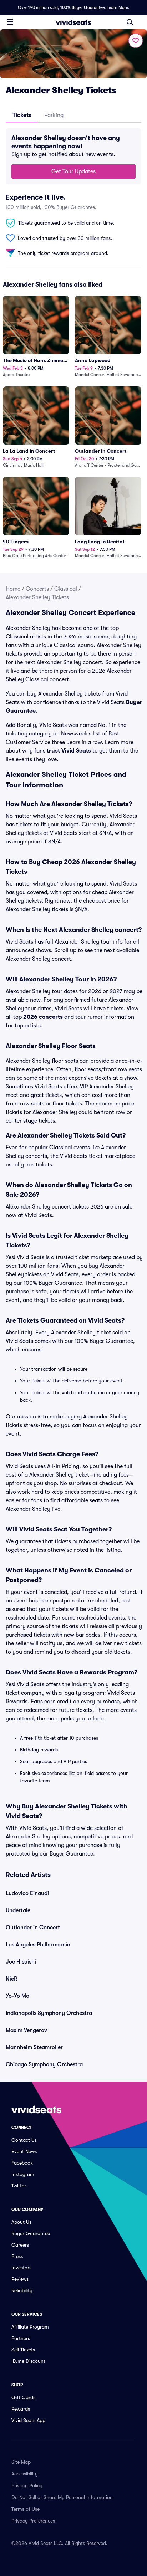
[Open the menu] (10, 22)
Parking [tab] (54, 115)
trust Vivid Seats (69, 751)
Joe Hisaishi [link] (21, 1962)
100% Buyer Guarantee (82, 7)
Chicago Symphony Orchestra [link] (44, 2064)
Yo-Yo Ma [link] (17, 1996)
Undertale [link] (18, 1910)
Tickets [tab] (22, 115)
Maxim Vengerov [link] (26, 2030)
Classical (66, 589)
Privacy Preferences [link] (33, 2521)
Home (13, 589)
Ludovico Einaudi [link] (27, 1893)
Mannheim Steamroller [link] (34, 2047)
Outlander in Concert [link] (33, 1928)
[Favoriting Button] (136, 41)
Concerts (37, 589)
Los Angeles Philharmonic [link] (38, 1945)
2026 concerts (43, 1017)
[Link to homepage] (73, 22)
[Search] (130, 22)
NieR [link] (12, 1979)
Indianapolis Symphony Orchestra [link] (49, 2013)
